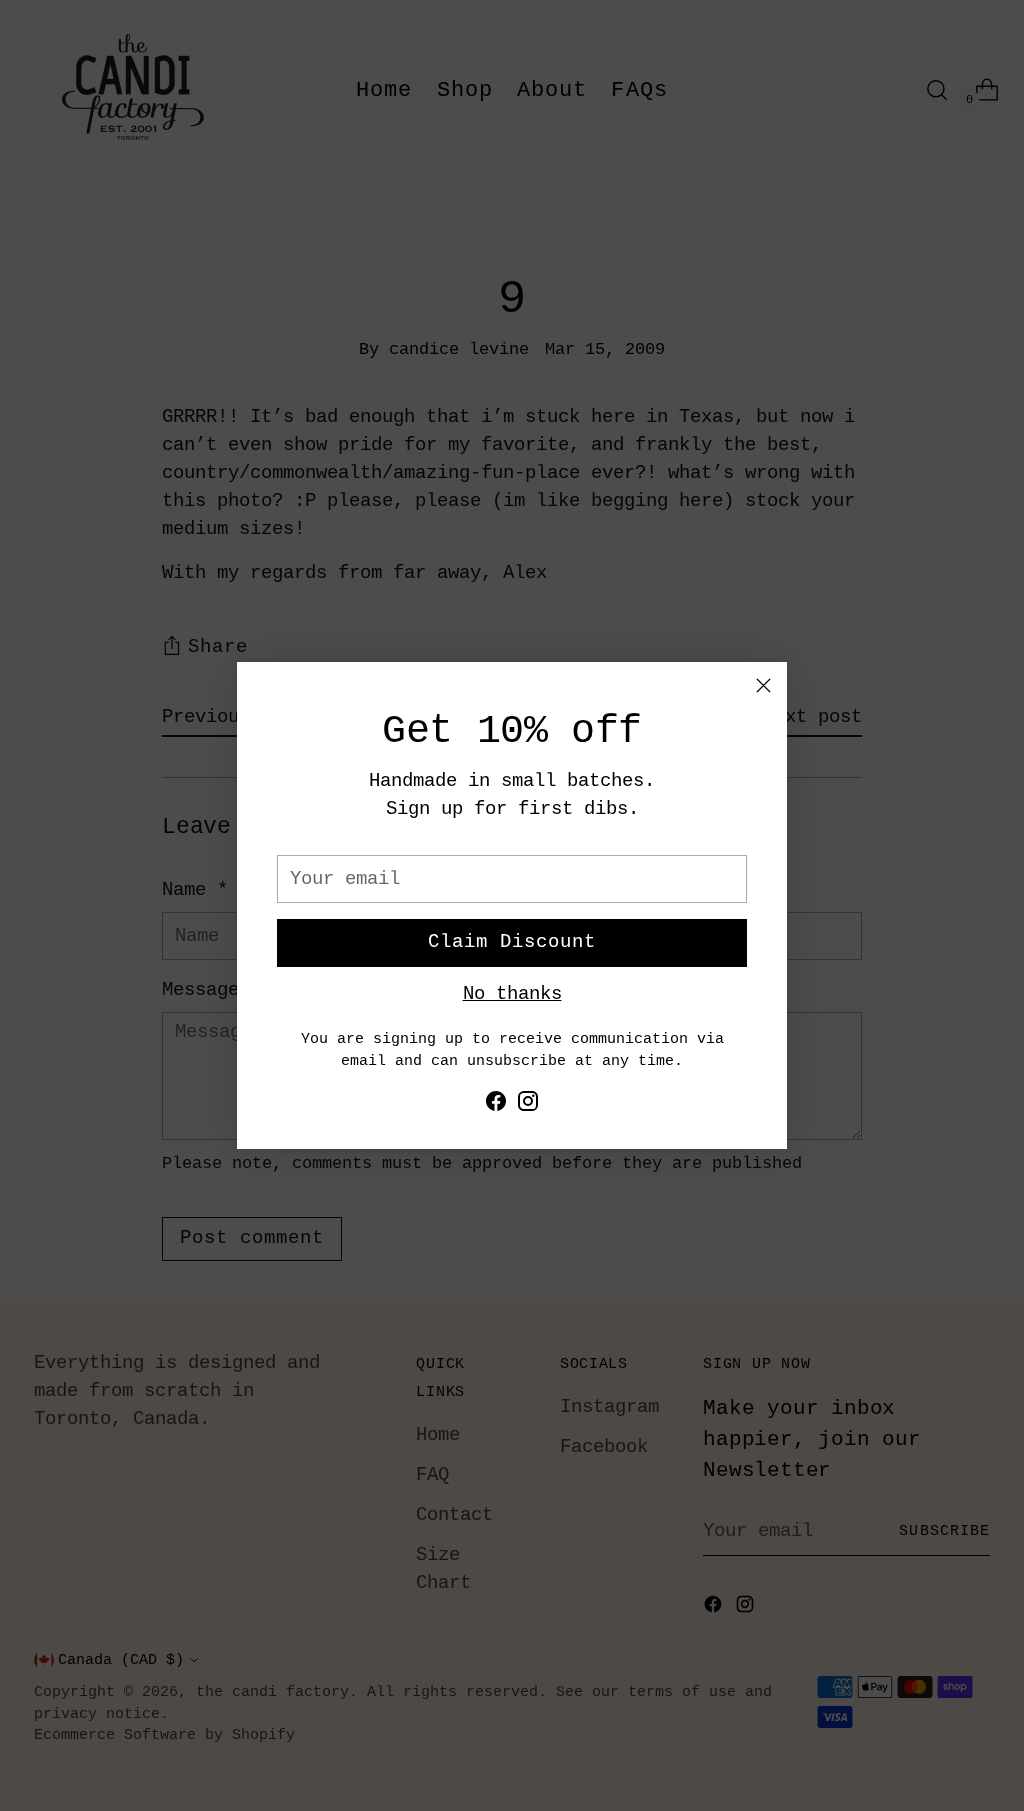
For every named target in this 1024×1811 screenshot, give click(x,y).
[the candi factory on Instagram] (528, 1105)
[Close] (763, 685)
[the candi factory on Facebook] (496, 1105)
